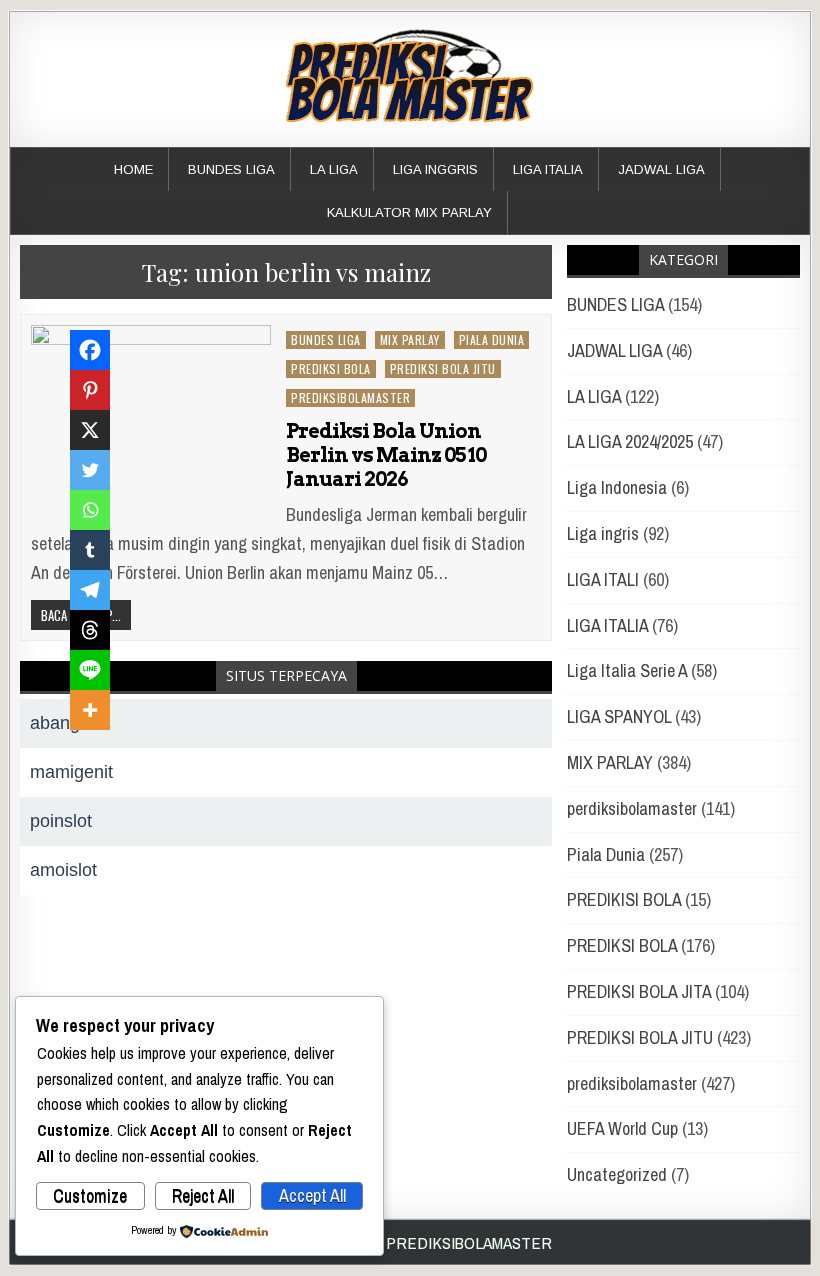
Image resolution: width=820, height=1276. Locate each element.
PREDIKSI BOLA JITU (443, 368)
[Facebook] (90, 350)
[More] (90, 710)
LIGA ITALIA (548, 169)
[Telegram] (90, 590)
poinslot (61, 821)
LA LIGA (334, 169)
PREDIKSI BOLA (331, 368)
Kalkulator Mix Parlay (409, 212)
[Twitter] (90, 470)
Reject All (203, 1195)
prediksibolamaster (350, 397)
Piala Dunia (492, 339)
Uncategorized (617, 1174)
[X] (90, 430)
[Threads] (90, 630)
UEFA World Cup (622, 1128)
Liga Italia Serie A (627, 670)
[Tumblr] (90, 550)
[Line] (90, 670)
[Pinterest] (90, 390)
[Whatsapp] (90, 510)
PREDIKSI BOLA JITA (639, 991)
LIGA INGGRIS (435, 169)
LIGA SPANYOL (619, 716)
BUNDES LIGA (231, 169)
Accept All (312, 1195)
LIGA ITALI (603, 579)
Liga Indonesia (617, 487)
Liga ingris (603, 533)
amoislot (63, 870)
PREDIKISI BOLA (624, 899)
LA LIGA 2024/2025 (630, 441)
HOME (133, 169)
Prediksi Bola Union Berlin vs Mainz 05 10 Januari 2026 (386, 455)
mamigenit (71, 772)
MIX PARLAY (410, 339)
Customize (90, 1195)
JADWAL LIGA (661, 169)
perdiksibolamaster (632, 808)
